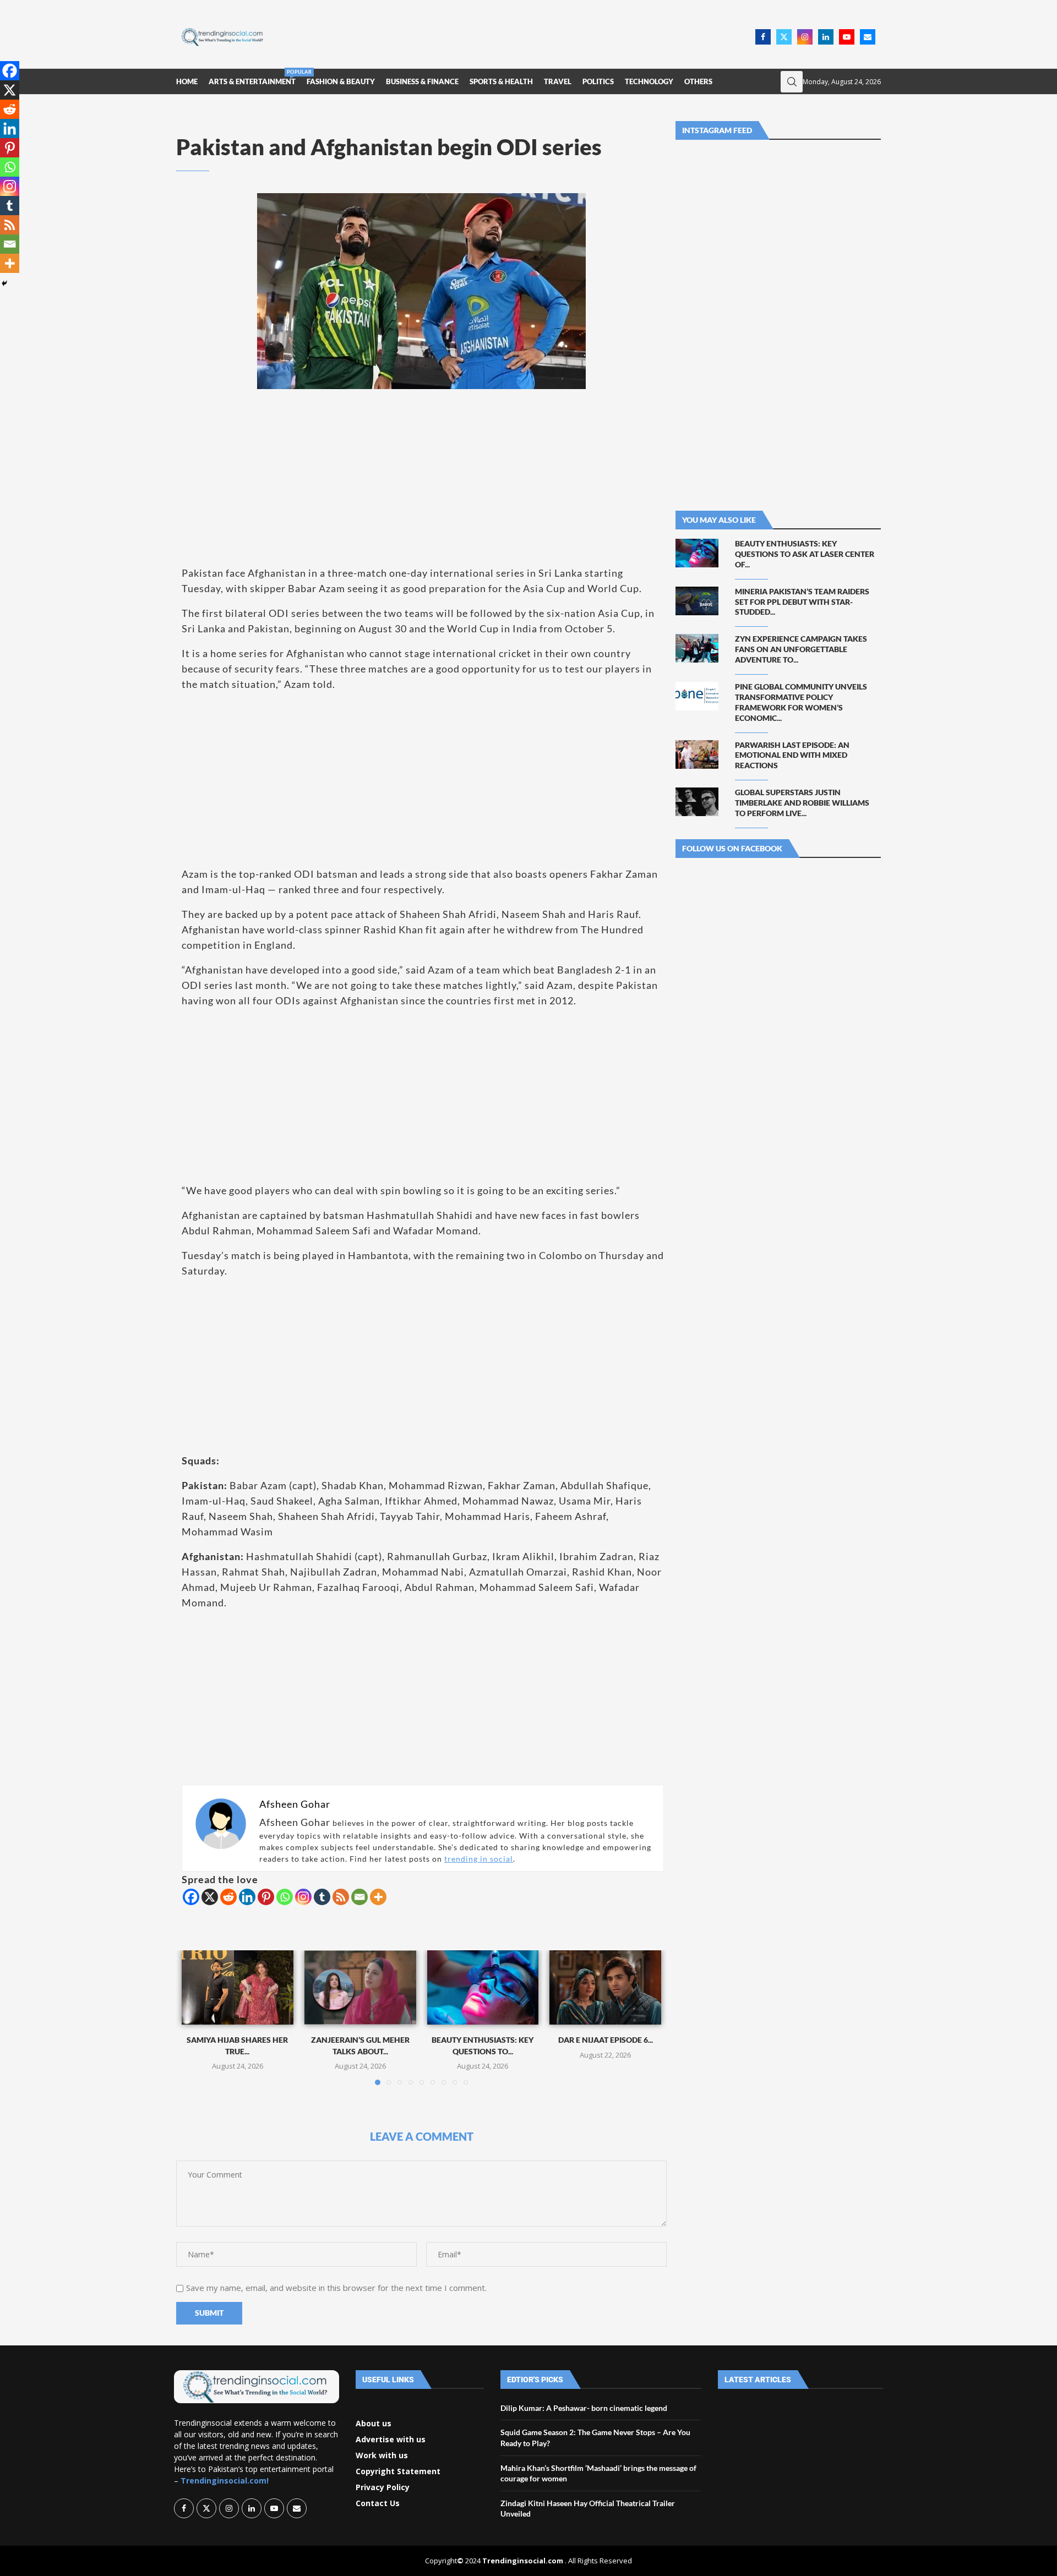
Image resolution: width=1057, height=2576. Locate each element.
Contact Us (378, 2503)
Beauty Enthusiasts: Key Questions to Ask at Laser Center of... (805, 554)
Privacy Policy (383, 2487)
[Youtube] (847, 37)
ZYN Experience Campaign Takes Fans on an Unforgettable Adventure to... (801, 649)
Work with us (382, 2455)
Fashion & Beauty (341, 81)
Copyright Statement (398, 2471)
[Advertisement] (513, 36)
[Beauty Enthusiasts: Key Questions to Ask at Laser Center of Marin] (483, 1987)
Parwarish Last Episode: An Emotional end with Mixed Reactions (792, 755)
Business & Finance (422, 81)
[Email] (868, 37)
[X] (210, 1897)
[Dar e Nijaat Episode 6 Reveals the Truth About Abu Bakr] (605, 1987)
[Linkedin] (826, 37)
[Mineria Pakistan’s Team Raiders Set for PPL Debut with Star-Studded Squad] (697, 601)
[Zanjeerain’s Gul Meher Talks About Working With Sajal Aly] (360, 1987)
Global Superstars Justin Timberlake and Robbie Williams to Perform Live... (802, 803)
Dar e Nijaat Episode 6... (606, 2040)
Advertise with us (391, 2440)
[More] (378, 1897)
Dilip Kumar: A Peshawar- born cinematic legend (584, 2408)
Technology (649, 81)
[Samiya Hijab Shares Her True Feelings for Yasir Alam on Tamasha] (238, 1987)
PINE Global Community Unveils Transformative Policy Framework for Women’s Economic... (801, 702)
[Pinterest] (266, 1897)
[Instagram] (805, 37)
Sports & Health (501, 81)
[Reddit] (228, 1897)
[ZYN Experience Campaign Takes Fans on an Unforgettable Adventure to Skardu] (697, 648)
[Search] (792, 82)
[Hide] (4, 283)
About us (374, 2424)
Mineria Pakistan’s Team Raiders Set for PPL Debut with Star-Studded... (802, 602)
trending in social (479, 1859)
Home (187, 81)
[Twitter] (784, 37)
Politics (598, 81)
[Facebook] (763, 37)
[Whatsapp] (285, 1897)
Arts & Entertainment (252, 77)
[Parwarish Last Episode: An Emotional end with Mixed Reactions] (697, 754)
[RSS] (341, 1897)
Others (698, 81)
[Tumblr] (322, 1897)
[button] (197, 2017)
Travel (558, 81)
